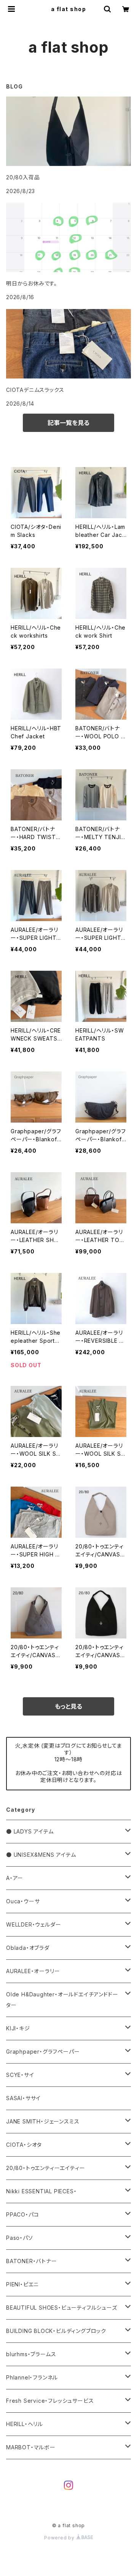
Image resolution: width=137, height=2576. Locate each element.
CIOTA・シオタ (24, 2145)
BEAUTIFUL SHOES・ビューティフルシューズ (62, 2308)
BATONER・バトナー (32, 2261)
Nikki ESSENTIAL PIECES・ (41, 2191)
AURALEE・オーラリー (33, 1971)
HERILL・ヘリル (25, 2424)
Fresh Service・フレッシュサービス (50, 2401)
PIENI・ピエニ (22, 2284)
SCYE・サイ (20, 2075)
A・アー (15, 1878)
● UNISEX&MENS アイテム (41, 1855)
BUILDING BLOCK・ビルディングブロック (56, 2331)
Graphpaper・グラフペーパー (43, 2052)
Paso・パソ (20, 2238)
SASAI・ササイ (23, 2098)
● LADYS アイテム (30, 1831)
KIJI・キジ (18, 2028)
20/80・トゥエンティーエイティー (45, 2168)
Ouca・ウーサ (23, 1901)
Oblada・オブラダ (28, 1948)
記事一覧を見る (68, 423)
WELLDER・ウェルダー (33, 1924)
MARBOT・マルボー (31, 2447)
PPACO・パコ (22, 2214)
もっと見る (68, 1706)
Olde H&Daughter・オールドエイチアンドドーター (62, 2000)
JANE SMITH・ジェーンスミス (43, 2121)
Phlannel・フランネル (32, 2377)
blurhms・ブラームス (31, 2354)
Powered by (60, 2538)
